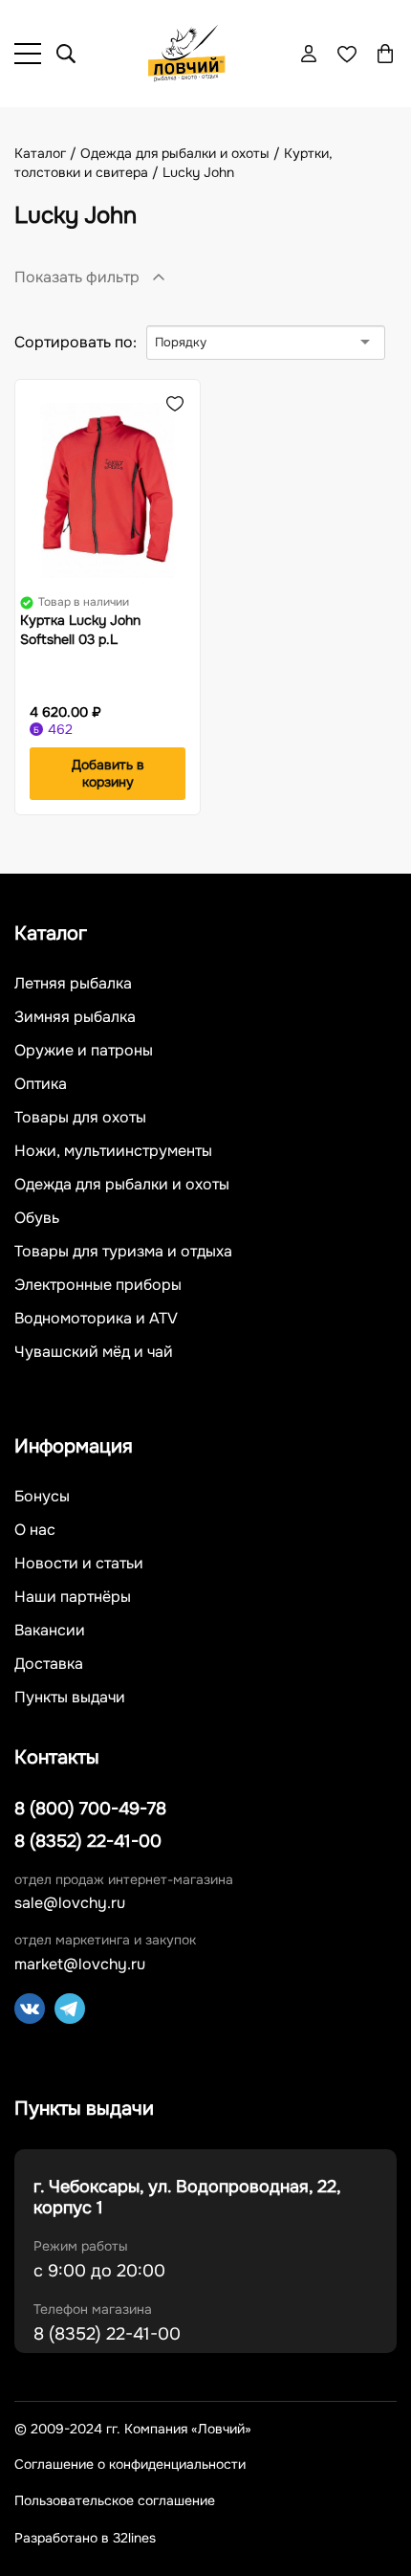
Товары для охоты (80, 1118)
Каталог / (47, 153)
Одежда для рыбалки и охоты (122, 1185)
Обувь (37, 1218)
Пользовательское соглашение (115, 2501)
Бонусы (42, 1497)
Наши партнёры (73, 1597)
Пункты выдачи (70, 1698)
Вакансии (50, 1631)
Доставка (49, 1664)
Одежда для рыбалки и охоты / (182, 153)
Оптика (41, 1084)
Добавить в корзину (108, 773)
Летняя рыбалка (73, 984)
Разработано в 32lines (85, 2538)
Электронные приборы (98, 1285)
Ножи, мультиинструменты (113, 1151)
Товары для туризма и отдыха (123, 1252)
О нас (35, 1530)
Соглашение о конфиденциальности (130, 2465)
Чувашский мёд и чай (94, 1352)
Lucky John (198, 172)
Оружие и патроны (84, 1051)
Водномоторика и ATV (96, 1319)
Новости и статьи (79, 1564)
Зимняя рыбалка (75, 1017)
